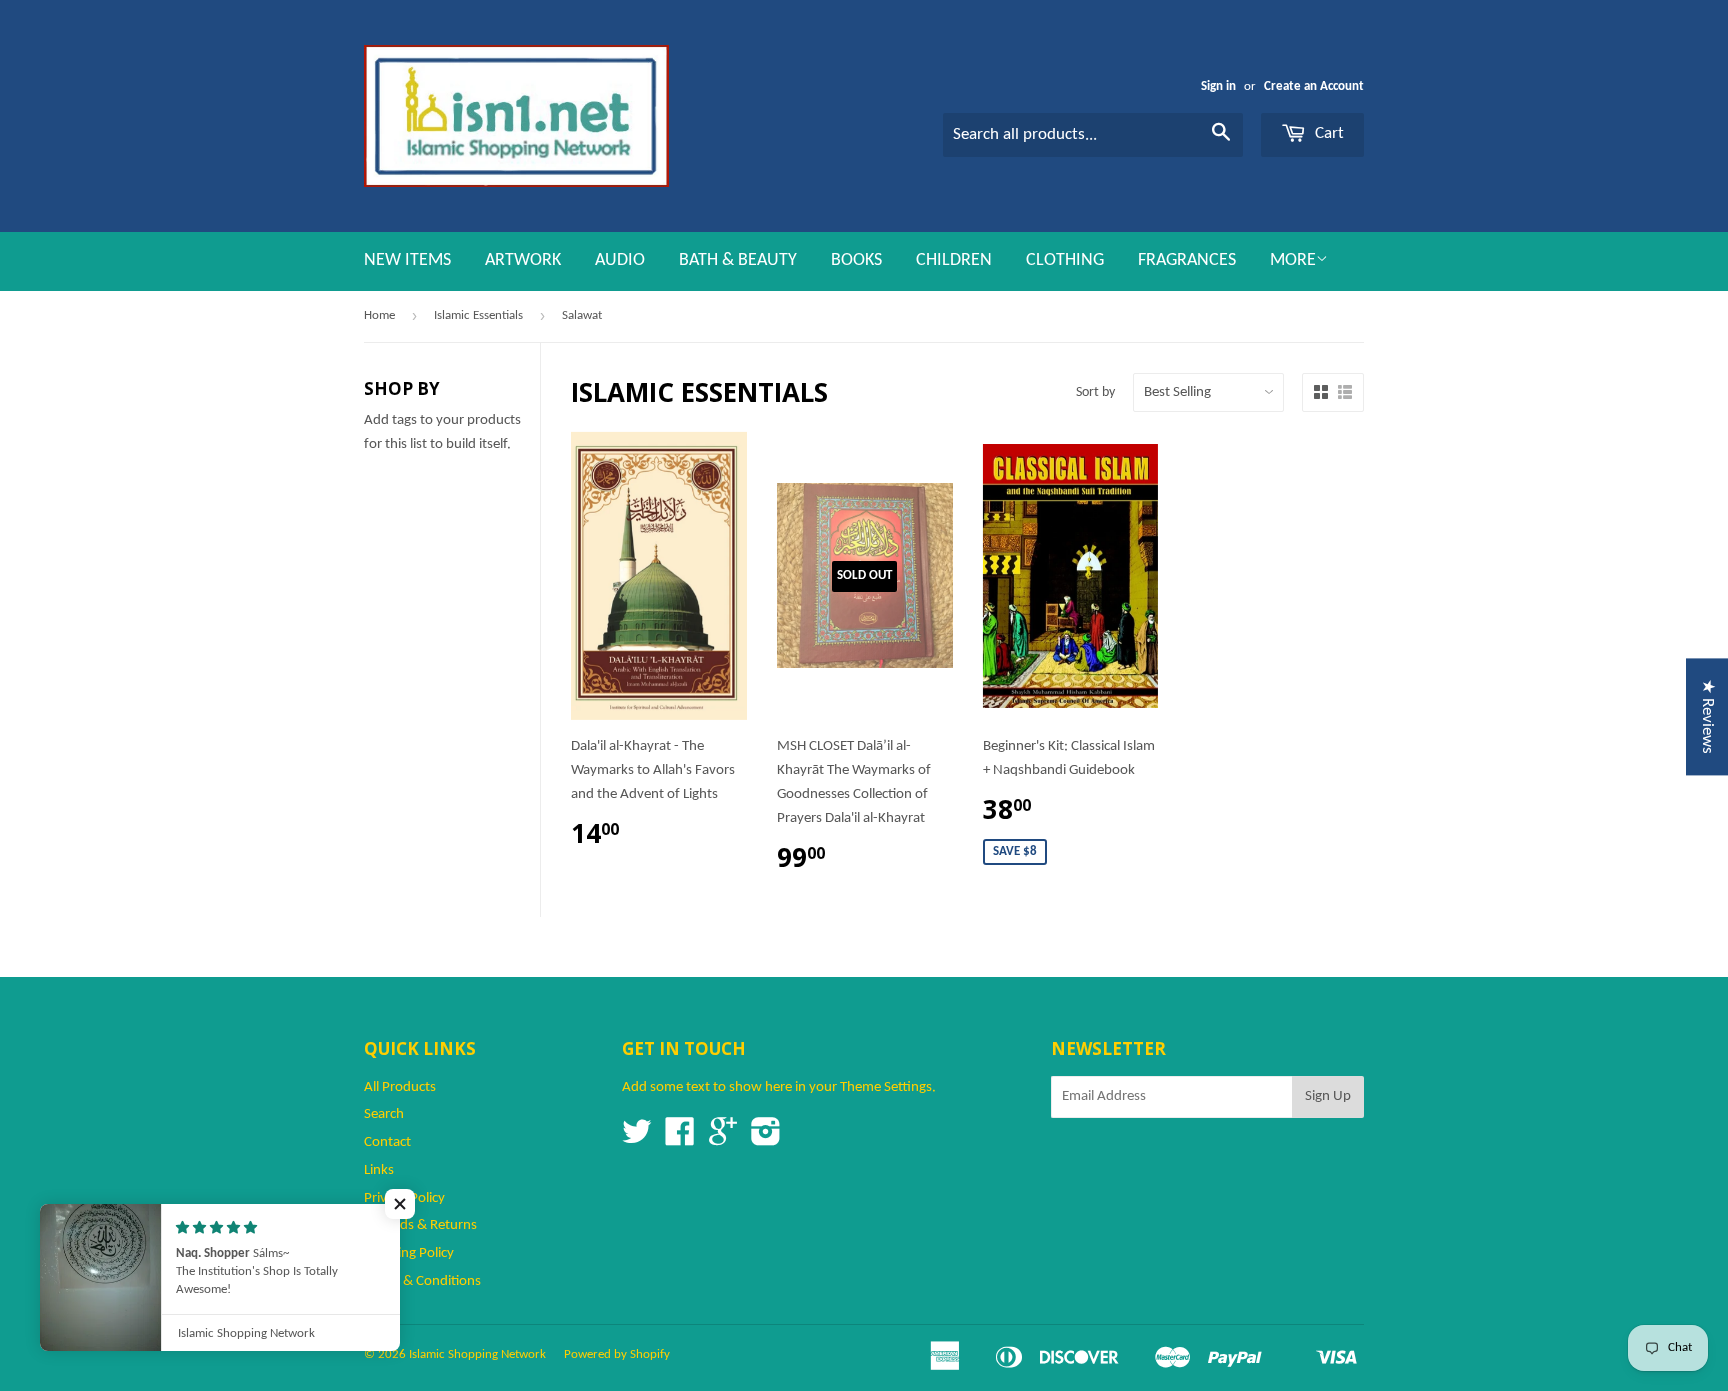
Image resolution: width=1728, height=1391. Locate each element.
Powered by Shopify (617, 1354)
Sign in (1218, 86)
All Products (400, 1087)
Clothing (1065, 260)
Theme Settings (886, 1087)
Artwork (523, 260)
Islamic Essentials (478, 315)
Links (379, 1170)
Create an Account (1314, 86)
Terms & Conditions (422, 1281)
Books (856, 260)
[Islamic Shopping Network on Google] (723, 1139)
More (1293, 260)
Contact (387, 1142)
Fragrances (1187, 260)
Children (954, 260)
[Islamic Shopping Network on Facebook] (680, 1139)
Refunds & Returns (420, 1225)
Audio (620, 260)
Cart (1327, 133)
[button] (400, 1204)
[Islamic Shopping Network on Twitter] (637, 1139)
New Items (407, 260)
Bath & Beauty (738, 260)
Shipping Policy (409, 1253)
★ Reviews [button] (1707, 716)
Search (384, 1114)
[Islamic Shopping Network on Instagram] (766, 1139)
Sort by (1095, 392)
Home (379, 315)
